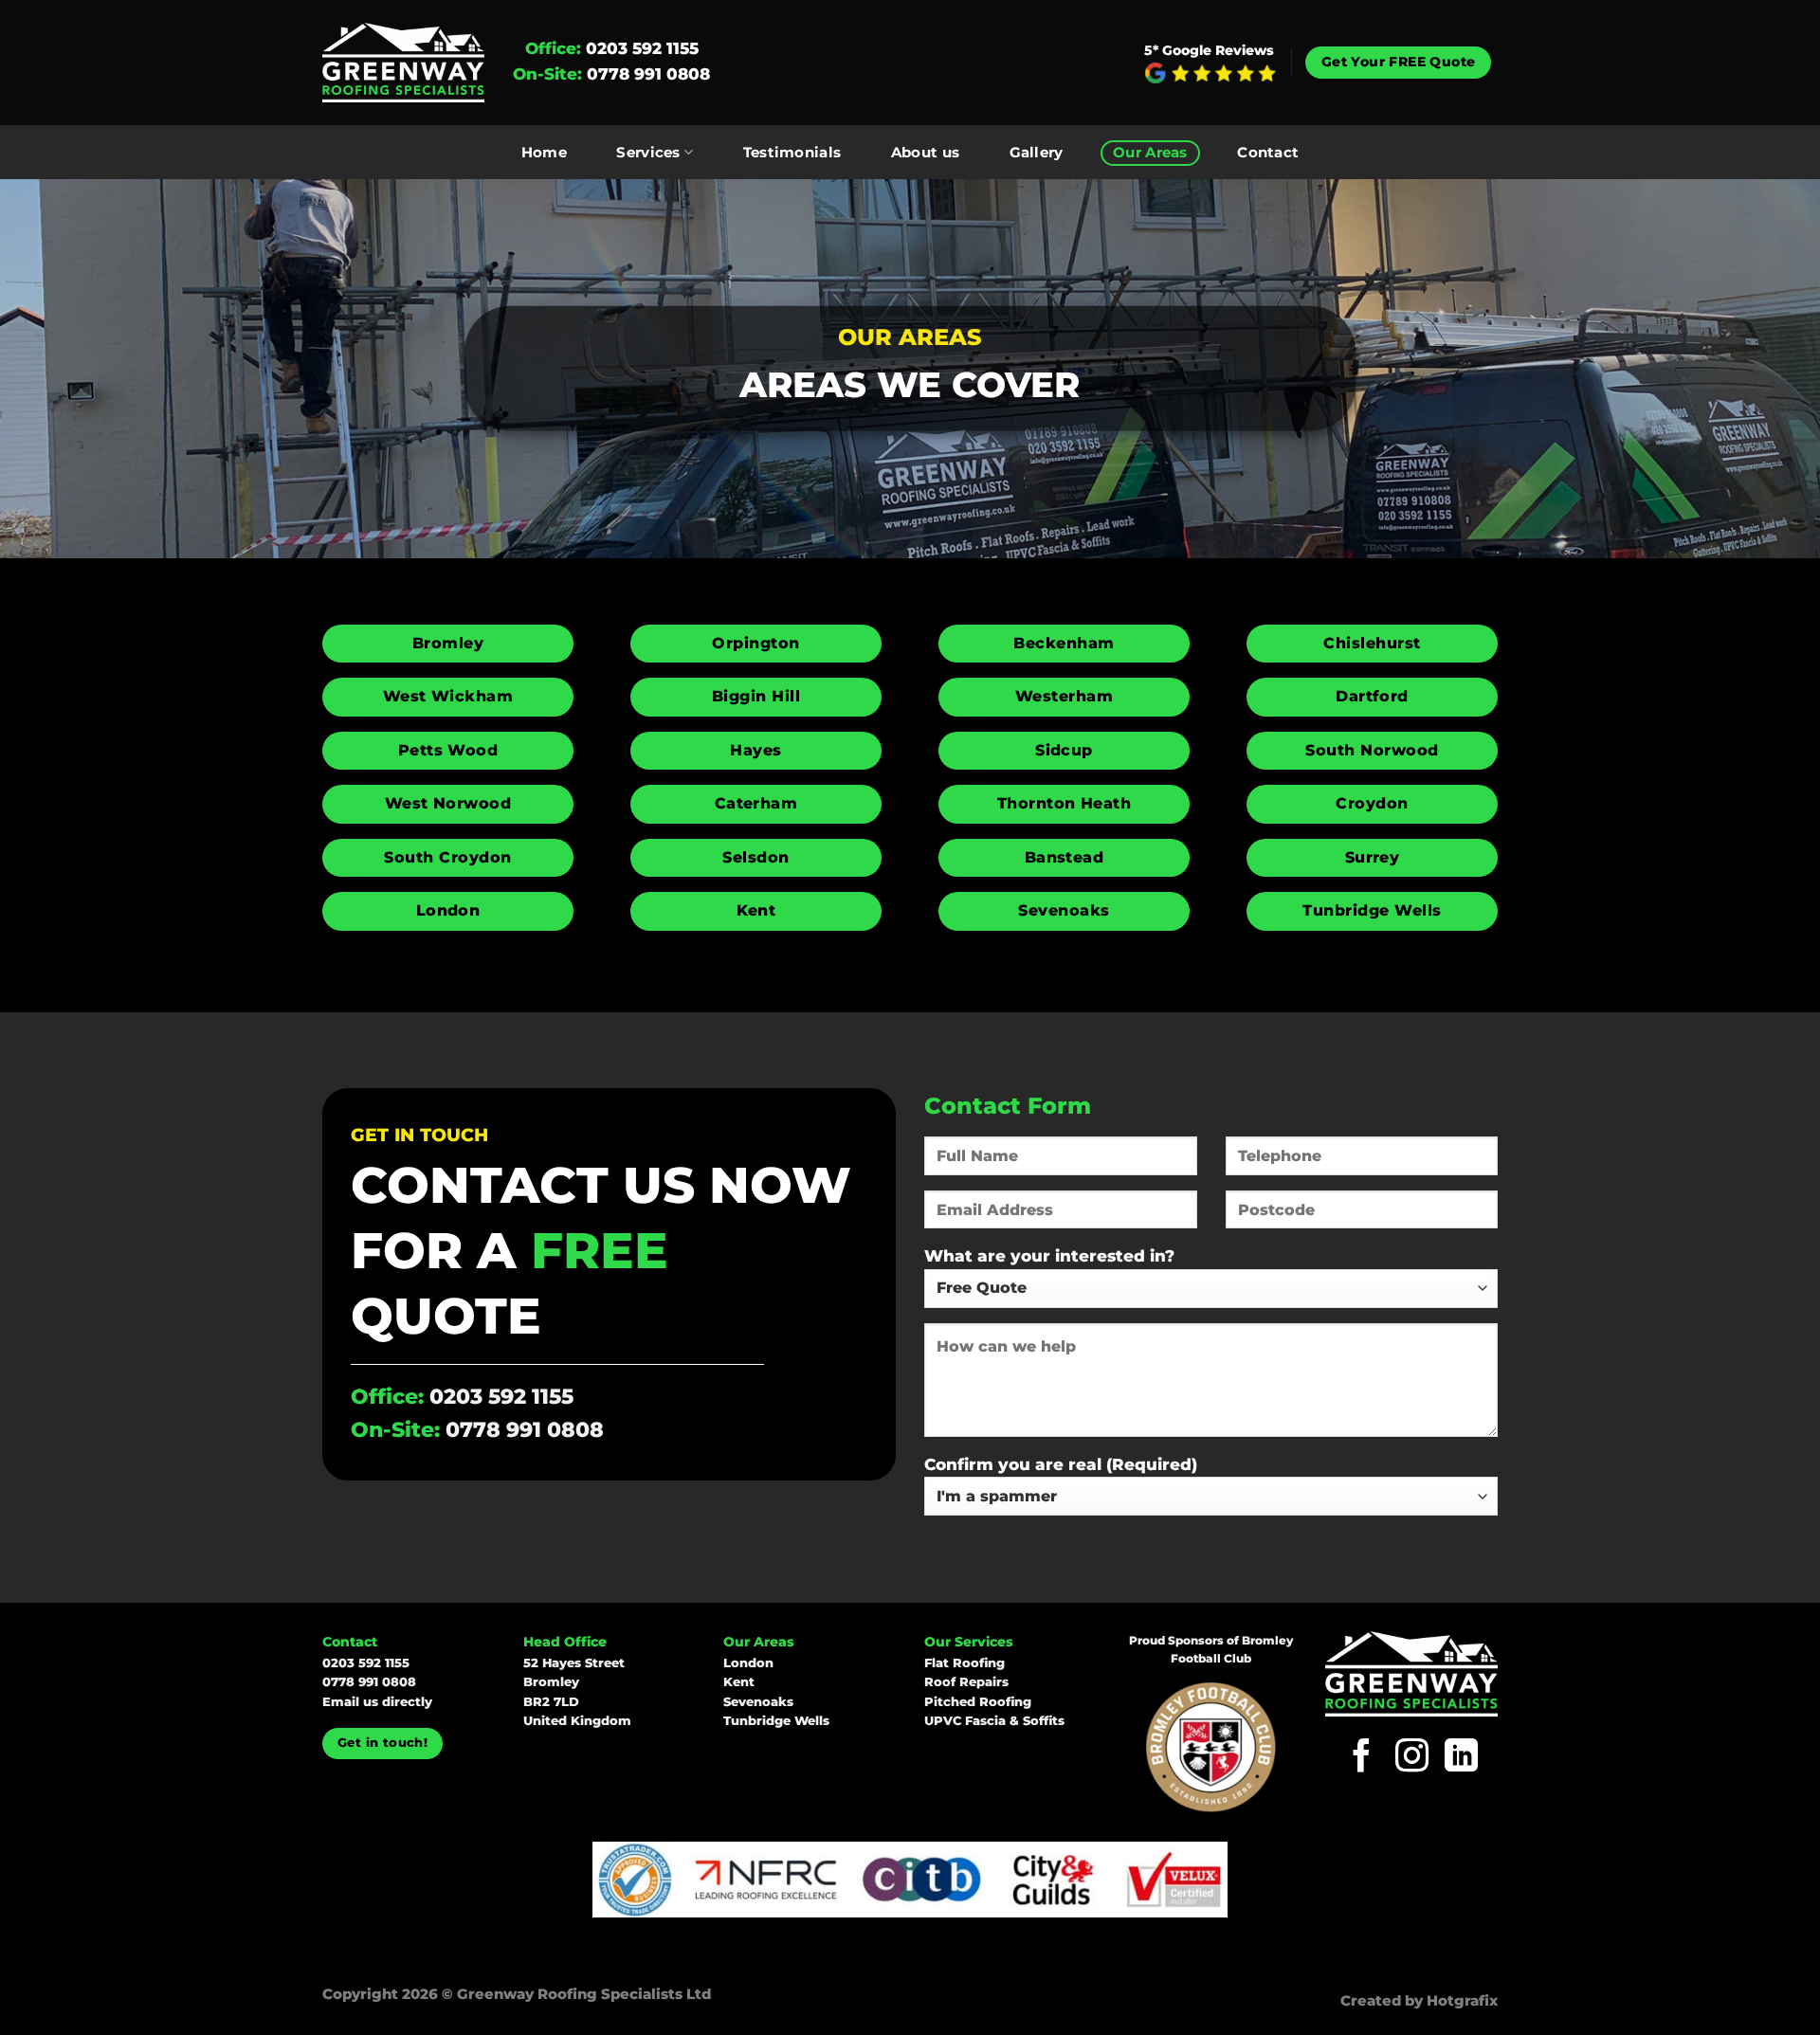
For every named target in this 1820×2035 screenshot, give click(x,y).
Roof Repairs (966, 1682)
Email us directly (377, 1702)
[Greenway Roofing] (403, 63)
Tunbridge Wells (776, 1721)
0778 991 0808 (648, 74)
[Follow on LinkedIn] (1461, 1758)
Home (544, 153)
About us (925, 153)
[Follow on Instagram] (1412, 1758)
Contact (1268, 153)
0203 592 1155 (642, 48)
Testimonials (792, 153)
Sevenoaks (758, 1702)
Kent (739, 1682)
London (748, 1663)
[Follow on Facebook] (1362, 1758)
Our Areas (1150, 153)
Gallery (1037, 153)
